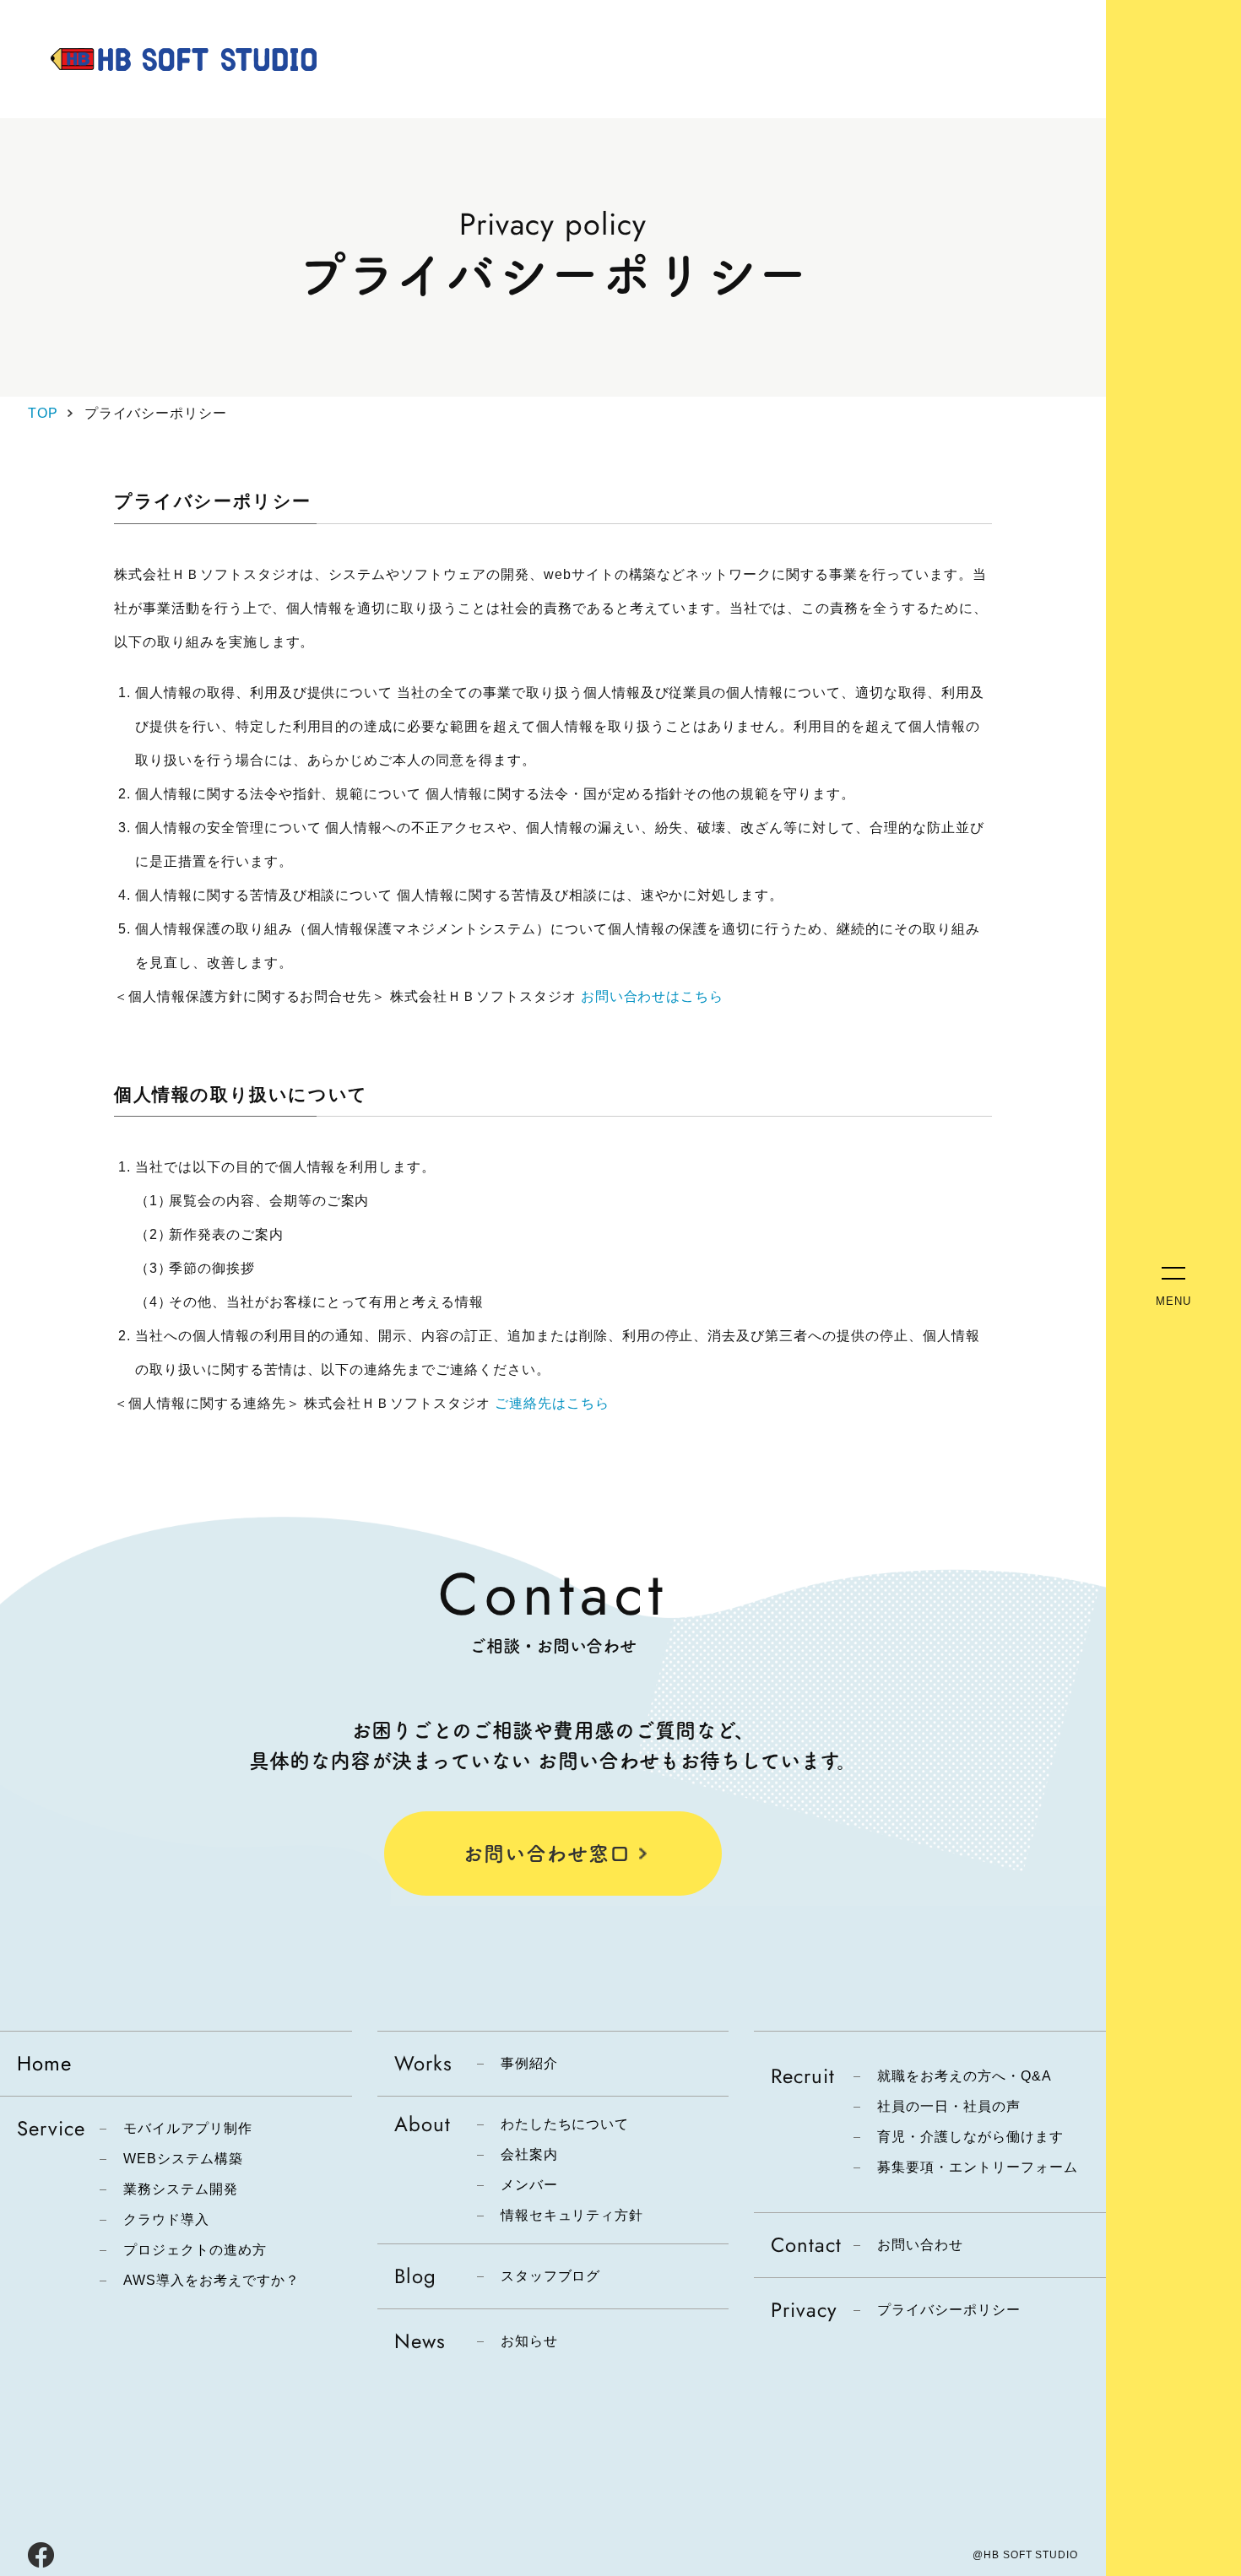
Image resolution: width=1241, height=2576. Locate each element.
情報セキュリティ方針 (572, 2216)
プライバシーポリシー (949, 2310)
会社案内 (529, 2155)
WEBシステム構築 (183, 2159)
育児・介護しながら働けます (970, 2137)
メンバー (529, 2185)
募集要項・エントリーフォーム (977, 2167)
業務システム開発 (181, 2189)
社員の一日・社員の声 (949, 2107)
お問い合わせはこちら (653, 996)
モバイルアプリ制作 (188, 2129)
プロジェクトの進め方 (195, 2250)
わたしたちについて (565, 2124)
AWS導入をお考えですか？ (211, 2281)
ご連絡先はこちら (552, 1403)
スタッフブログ (551, 2276)
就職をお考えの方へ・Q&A (964, 2076)
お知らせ (529, 2341)
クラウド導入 (166, 2220)
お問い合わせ (920, 2245)
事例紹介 (529, 2064)
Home (44, 2063)
